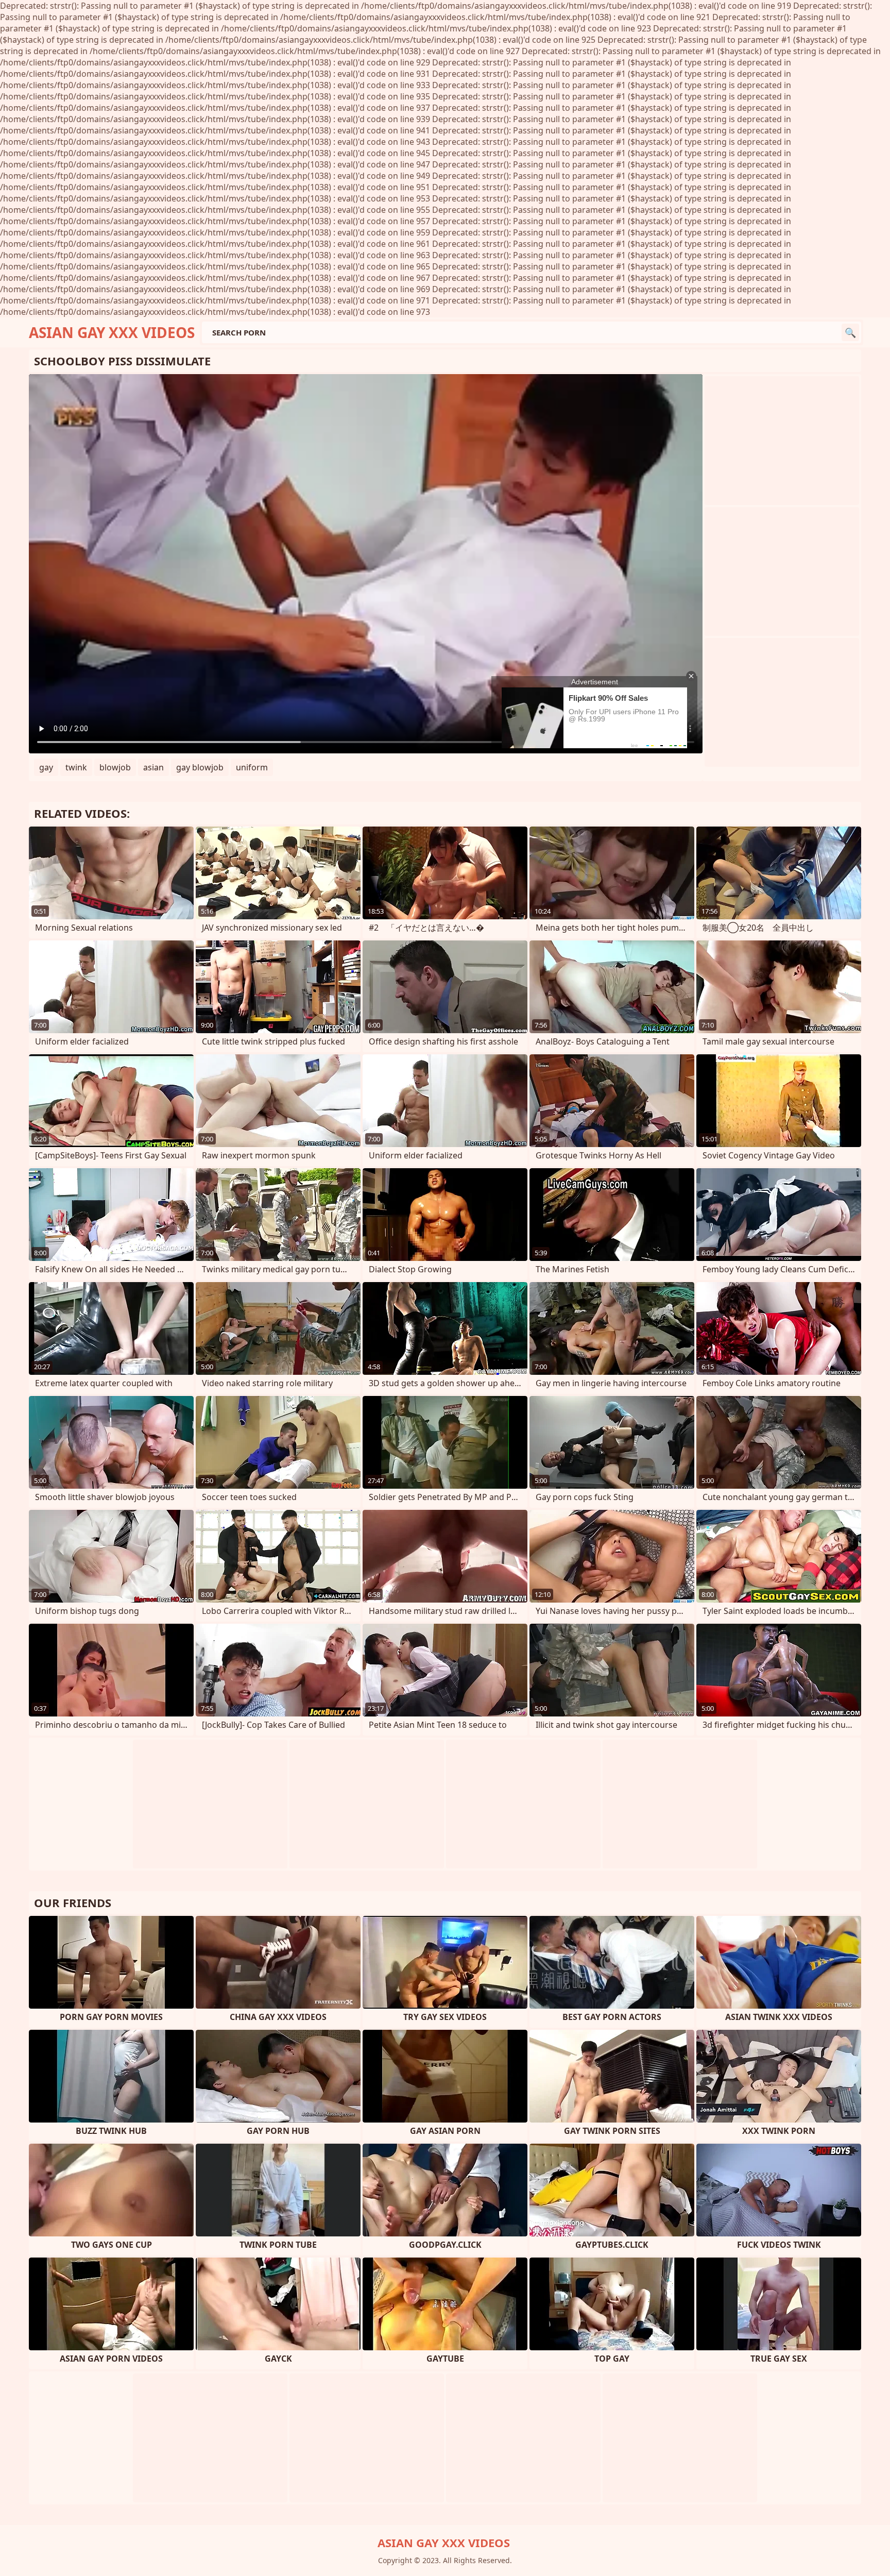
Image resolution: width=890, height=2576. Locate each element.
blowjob (115, 767)
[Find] (850, 332)
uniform (252, 767)
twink (76, 767)
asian (153, 767)
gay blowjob (200, 767)
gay (46, 767)
